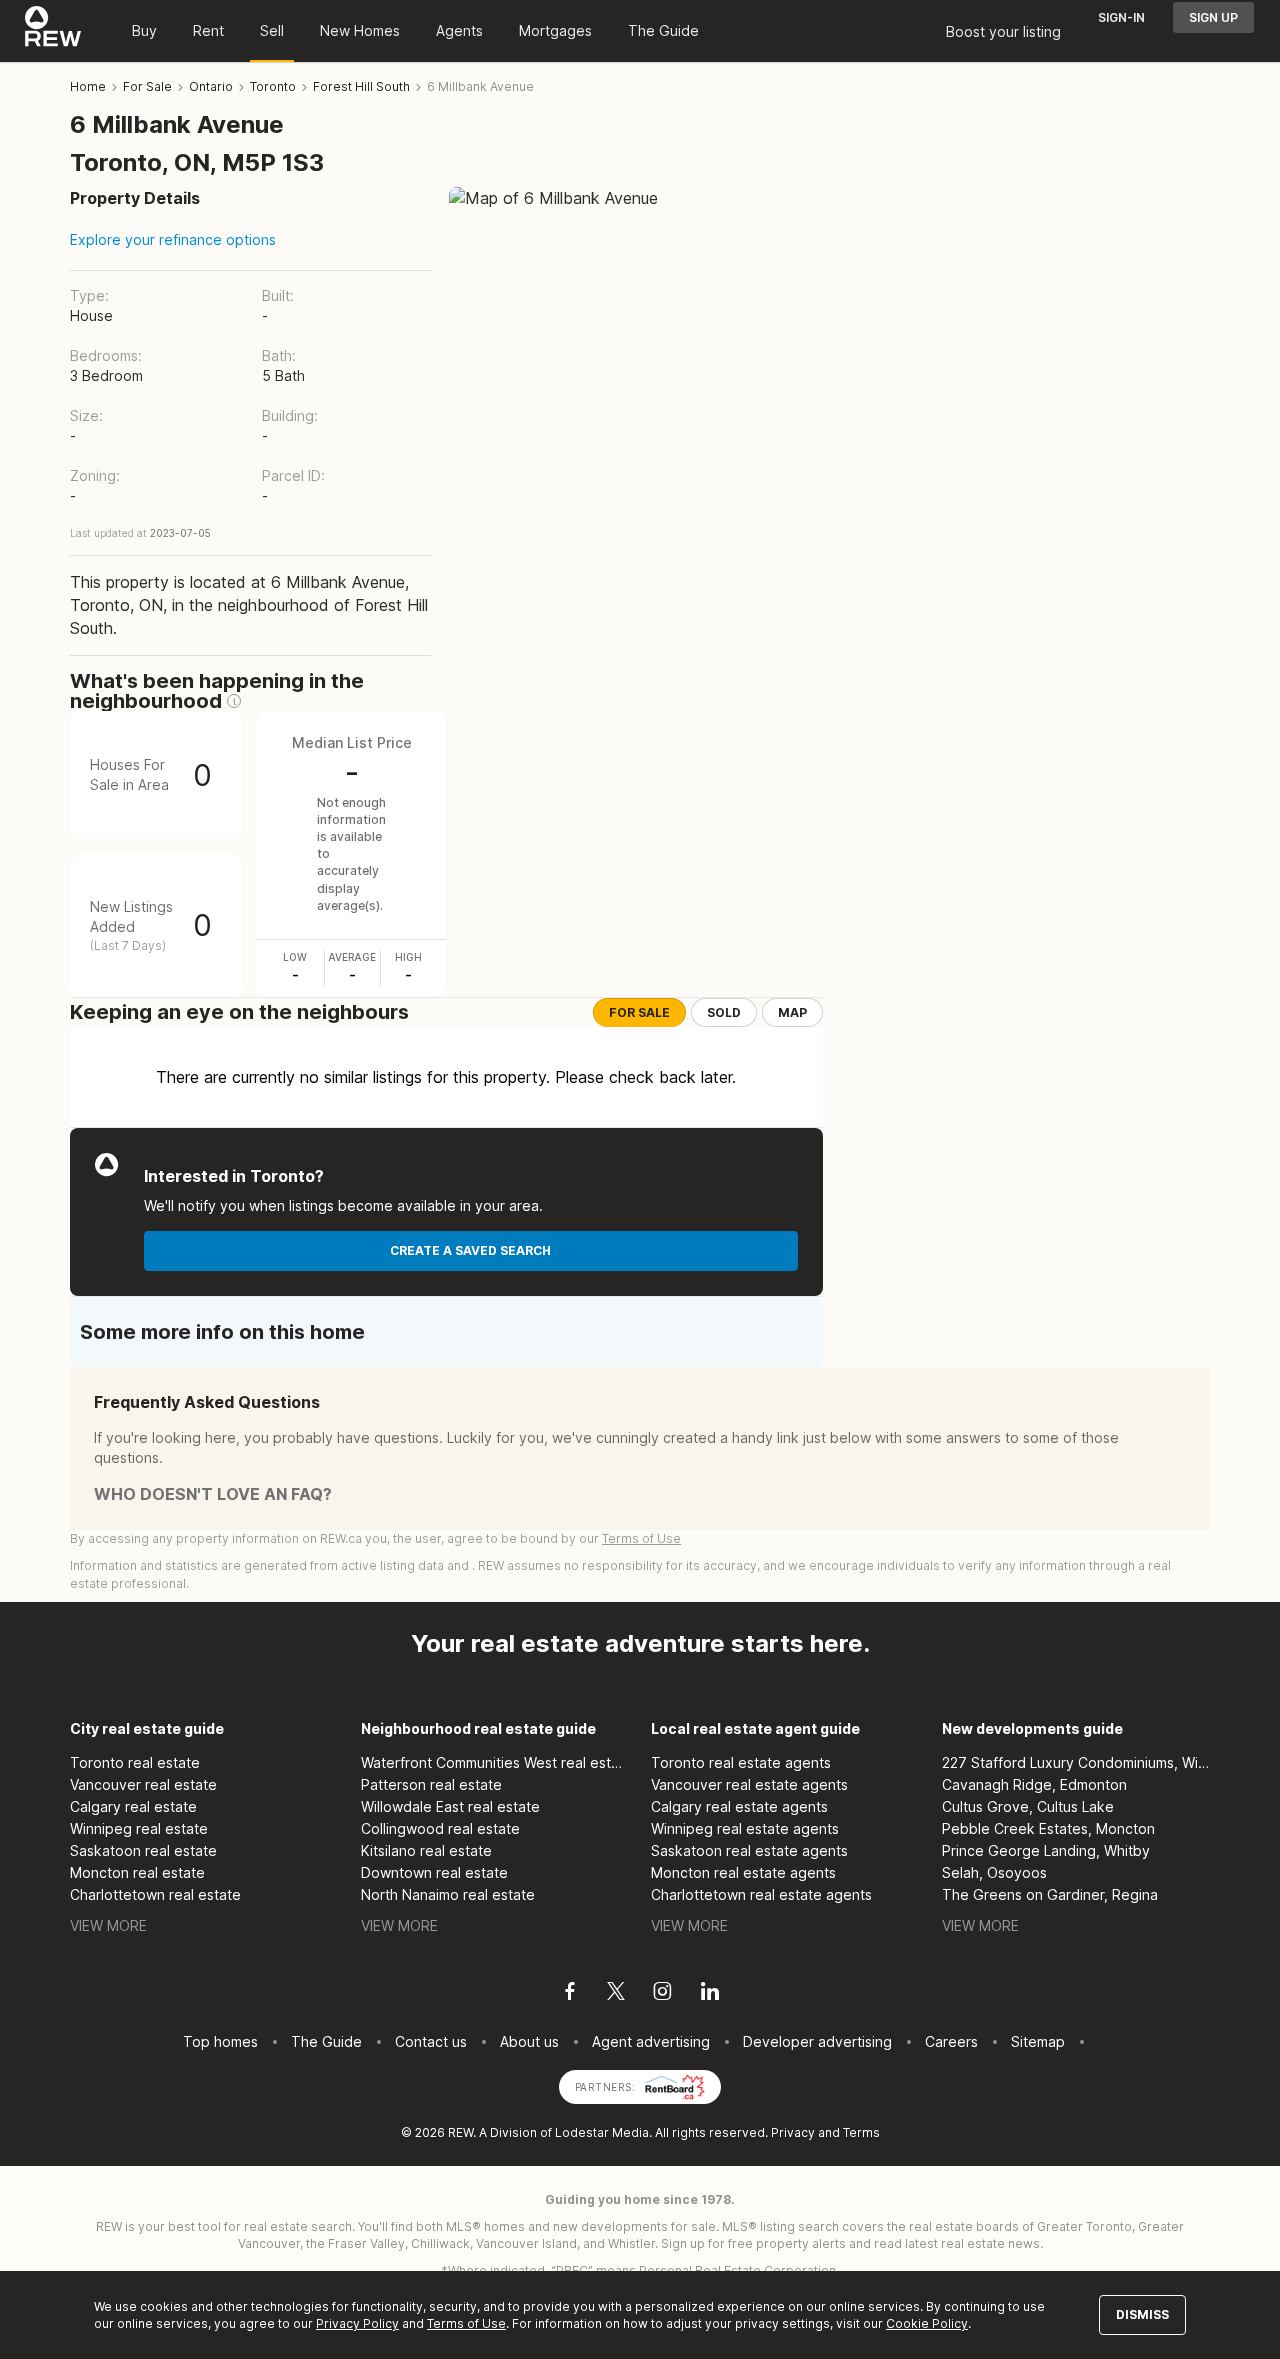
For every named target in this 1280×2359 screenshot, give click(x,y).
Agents (459, 30)
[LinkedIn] (710, 1994)
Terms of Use (641, 1538)
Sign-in (1121, 17)
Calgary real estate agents (739, 1806)
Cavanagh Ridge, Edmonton (1034, 1784)
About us (529, 2041)
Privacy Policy (357, 2323)
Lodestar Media (602, 2132)
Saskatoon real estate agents (749, 1850)
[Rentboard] (675, 2085)
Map (792, 1012)
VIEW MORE (108, 1925)
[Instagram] (662, 1994)
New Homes (360, 30)
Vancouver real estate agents (749, 1784)
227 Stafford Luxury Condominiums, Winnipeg (1076, 1762)
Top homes (220, 2041)
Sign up (1213, 17)
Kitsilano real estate (426, 1850)
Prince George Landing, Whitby (1046, 1850)
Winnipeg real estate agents (745, 1828)
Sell (272, 30)
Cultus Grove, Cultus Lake (1028, 1806)
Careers (951, 2041)
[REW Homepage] (53, 31)
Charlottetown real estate (155, 1894)
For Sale (639, 1012)
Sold (724, 1012)
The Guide (663, 30)
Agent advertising (651, 2041)
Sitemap (1038, 2041)
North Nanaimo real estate (448, 1894)
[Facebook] (570, 1994)
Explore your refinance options (173, 239)
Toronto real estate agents (741, 1762)
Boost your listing (1003, 31)
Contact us (431, 2041)
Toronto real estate (135, 1762)
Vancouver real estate (143, 1784)
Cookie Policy (927, 2323)
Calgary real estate (133, 1806)
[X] (616, 1994)
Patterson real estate (431, 1784)
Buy (144, 30)
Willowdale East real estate (450, 1806)
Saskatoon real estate (143, 1850)
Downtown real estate (434, 1872)
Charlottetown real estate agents (761, 1894)
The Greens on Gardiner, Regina (1050, 1894)
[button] (234, 701)
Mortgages (555, 30)
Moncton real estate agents (743, 1872)
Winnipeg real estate (139, 1828)
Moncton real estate (137, 1872)
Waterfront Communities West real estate (495, 1762)
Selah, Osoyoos (994, 1872)
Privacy (793, 2132)
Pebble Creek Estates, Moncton (1048, 1828)
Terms (861, 2132)
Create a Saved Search (470, 1250)
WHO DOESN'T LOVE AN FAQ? (213, 1494)
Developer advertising (817, 2041)
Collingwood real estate (440, 1828)
